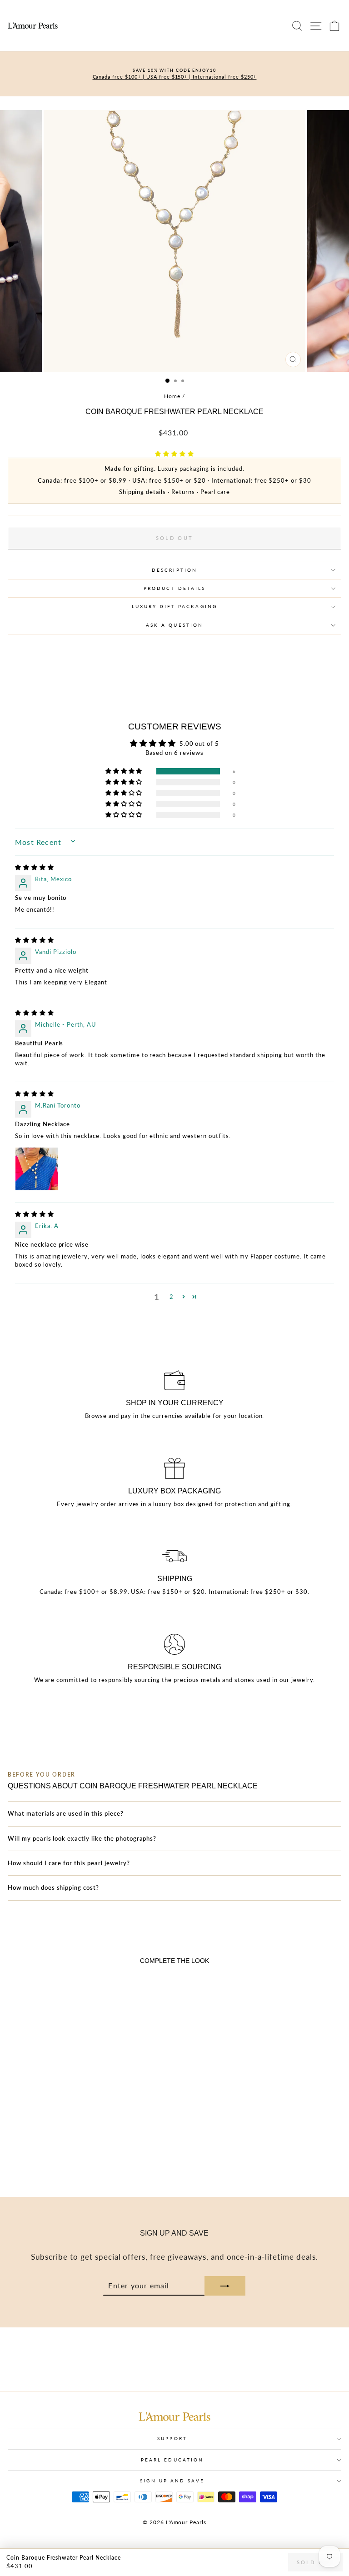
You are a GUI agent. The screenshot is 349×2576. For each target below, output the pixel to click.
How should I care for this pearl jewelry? (69, 1863)
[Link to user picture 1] (37, 1169)
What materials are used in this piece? (66, 1813)
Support (172, 2438)
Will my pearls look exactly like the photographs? (82, 1838)
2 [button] (172, 1297)
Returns (183, 492)
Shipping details (142, 492)
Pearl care (215, 492)
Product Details (174, 588)
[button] (174, 454)
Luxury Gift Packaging (174, 606)
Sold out (315, 2562)
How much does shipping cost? (53, 1887)
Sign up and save (172, 2481)
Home (172, 396)
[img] (35, 867)
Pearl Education (172, 2460)
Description (174, 570)
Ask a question (174, 625)
